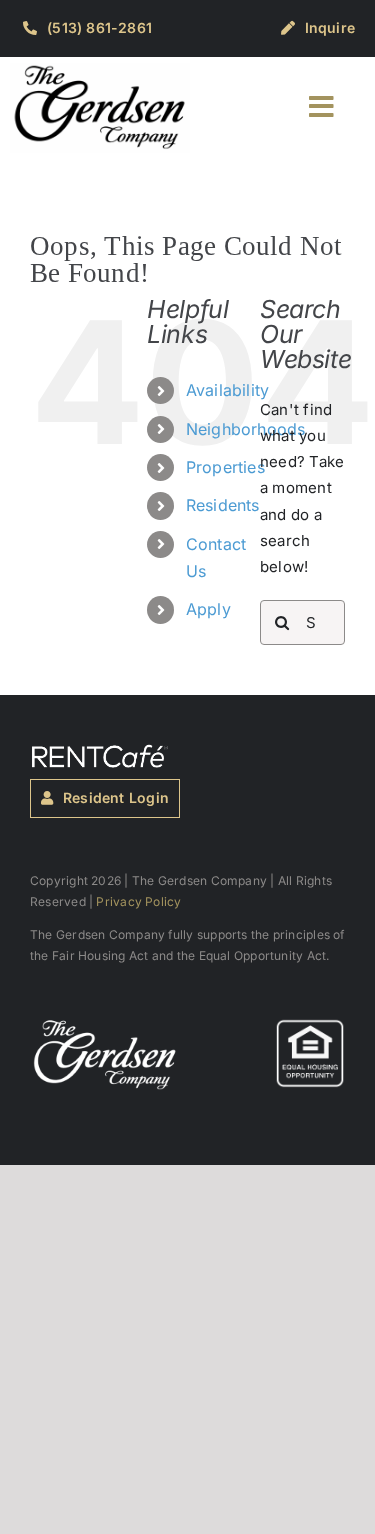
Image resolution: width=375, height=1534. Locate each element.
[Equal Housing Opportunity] (310, 1025)
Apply (208, 609)
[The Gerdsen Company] (105, 1025)
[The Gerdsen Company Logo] (100, 70)
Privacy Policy (138, 901)
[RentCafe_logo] (100, 751)
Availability (228, 390)
